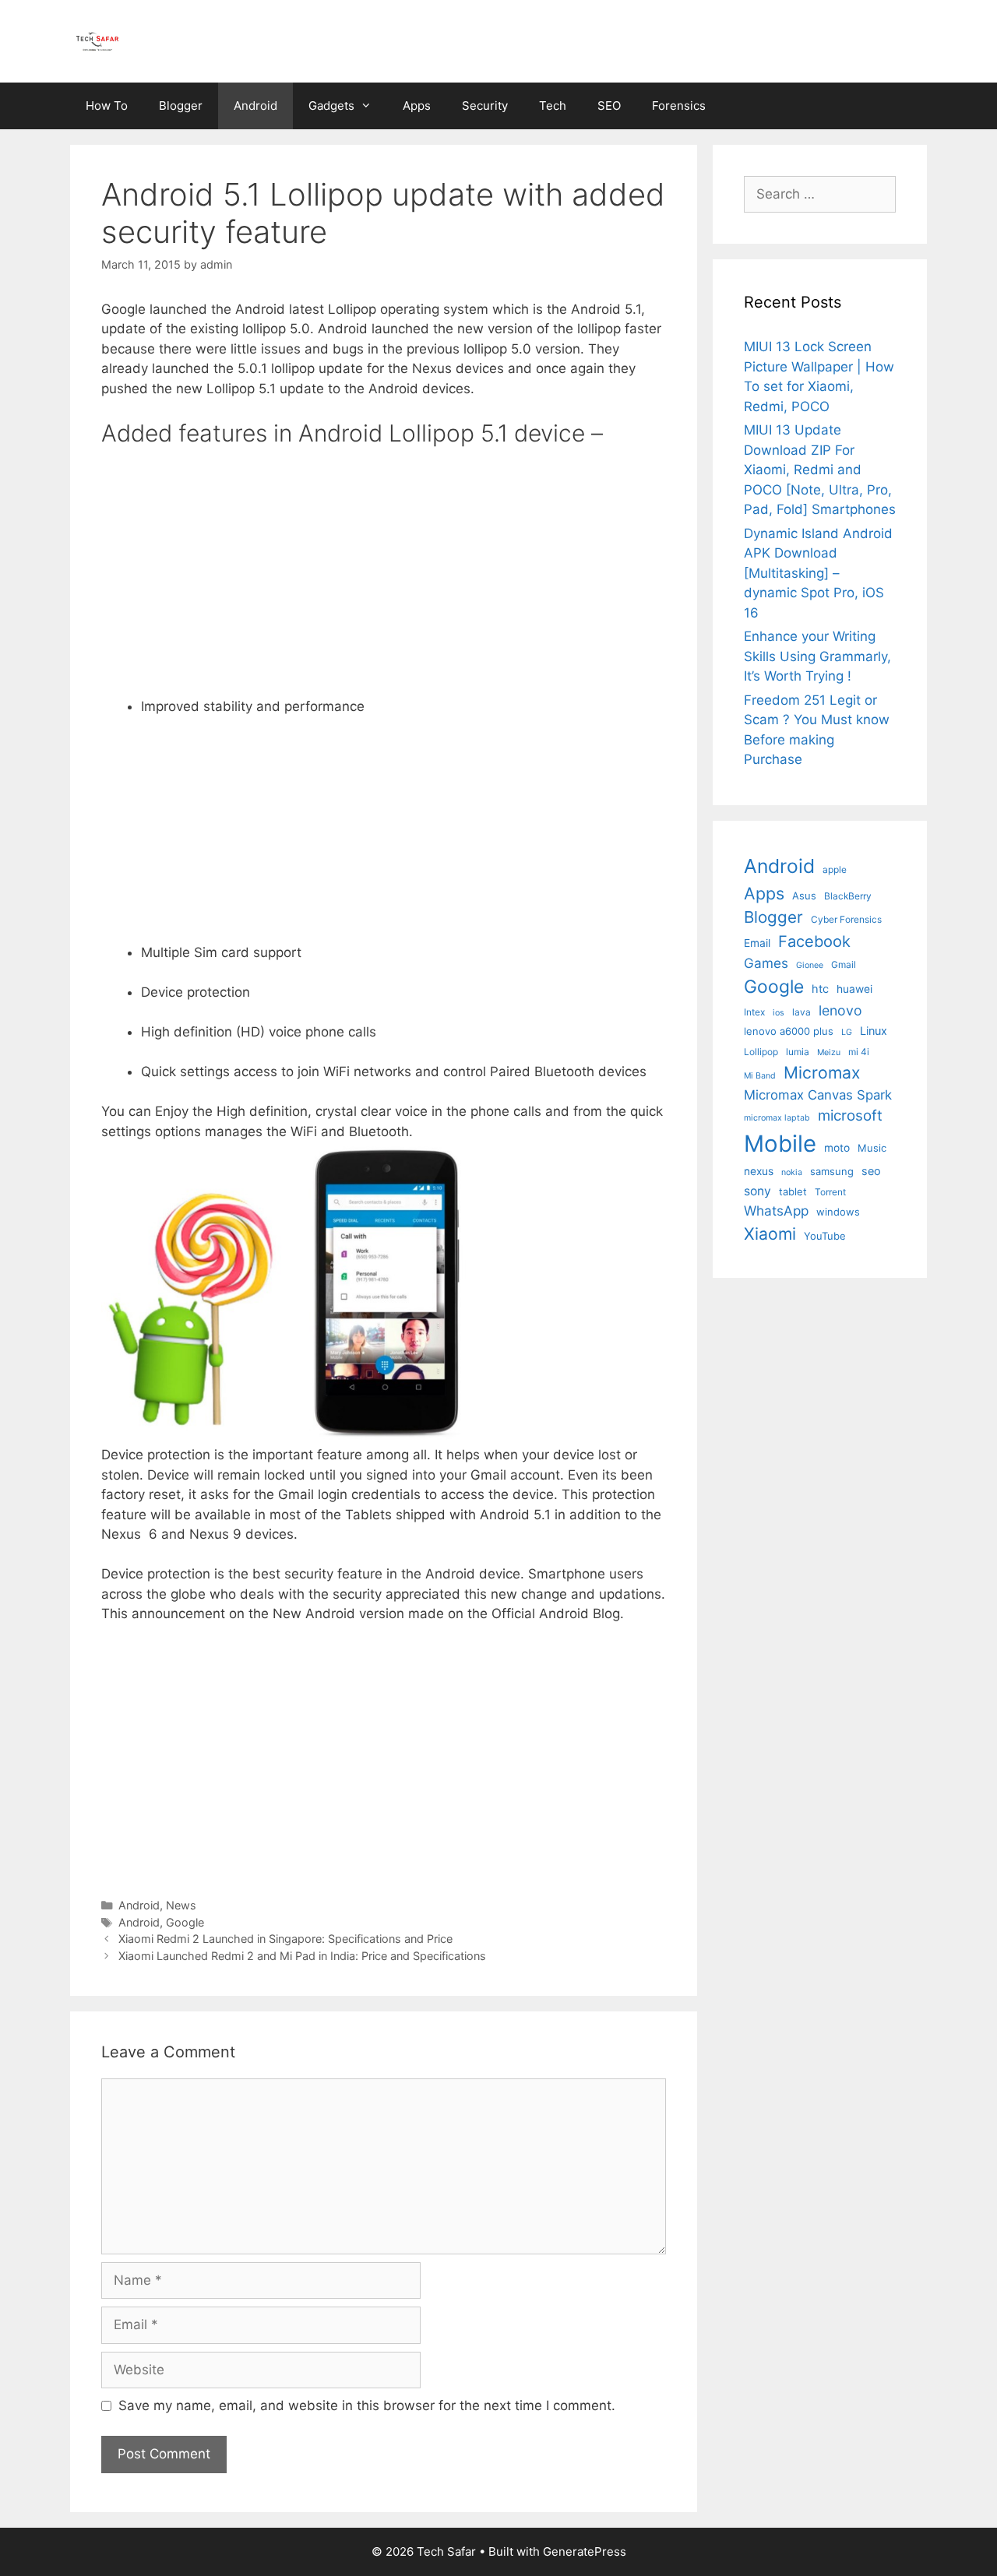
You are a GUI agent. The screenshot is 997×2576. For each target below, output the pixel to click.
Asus (804, 896)
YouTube (825, 1236)
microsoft (850, 1116)
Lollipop (761, 1052)
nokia (792, 1172)
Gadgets (331, 106)
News (181, 1905)
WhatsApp (776, 1211)
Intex (754, 1012)
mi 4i (859, 1052)
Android (255, 106)
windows (838, 1212)
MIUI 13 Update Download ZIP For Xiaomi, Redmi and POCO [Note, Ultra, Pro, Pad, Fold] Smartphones (820, 470)
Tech (553, 106)
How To (107, 106)
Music (872, 1148)
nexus (759, 1171)
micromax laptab (777, 1118)
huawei (854, 989)
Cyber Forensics (846, 919)
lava (801, 1012)
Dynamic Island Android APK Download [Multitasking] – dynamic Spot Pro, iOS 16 (818, 573)
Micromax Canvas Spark (818, 1095)
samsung (832, 1171)
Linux (874, 1031)
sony (757, 1191)
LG (847, 1032)
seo (871, 1171)
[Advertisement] (403, 575)
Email (757, 943)
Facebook (814, 941)
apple (835, 869)
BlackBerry (848, 896)
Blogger (181, 106)
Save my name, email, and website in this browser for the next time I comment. (367, 2405)
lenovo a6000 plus (789, 1031)
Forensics (679, 106)
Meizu (829, 1052)
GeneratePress (585, 2551)
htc (820, 989)
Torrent (830, 1192)
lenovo (840, 1010)
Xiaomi (770, 1233)
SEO (609, 106)
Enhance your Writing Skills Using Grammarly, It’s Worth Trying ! (817, 656)
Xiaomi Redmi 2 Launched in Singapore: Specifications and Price (285, 1939)
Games (766, 963)
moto (837, 1148)
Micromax (822, 1072)
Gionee (810, 965)
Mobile (780, 1144)
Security (485, 106)
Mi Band (760, 1076)
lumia (798, 1052)
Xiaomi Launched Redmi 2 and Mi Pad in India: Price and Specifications (302, 1956)
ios (779, 1013)
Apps (417, 106)
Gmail (844, 964)
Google (185, 1922)
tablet (793, 1191)
